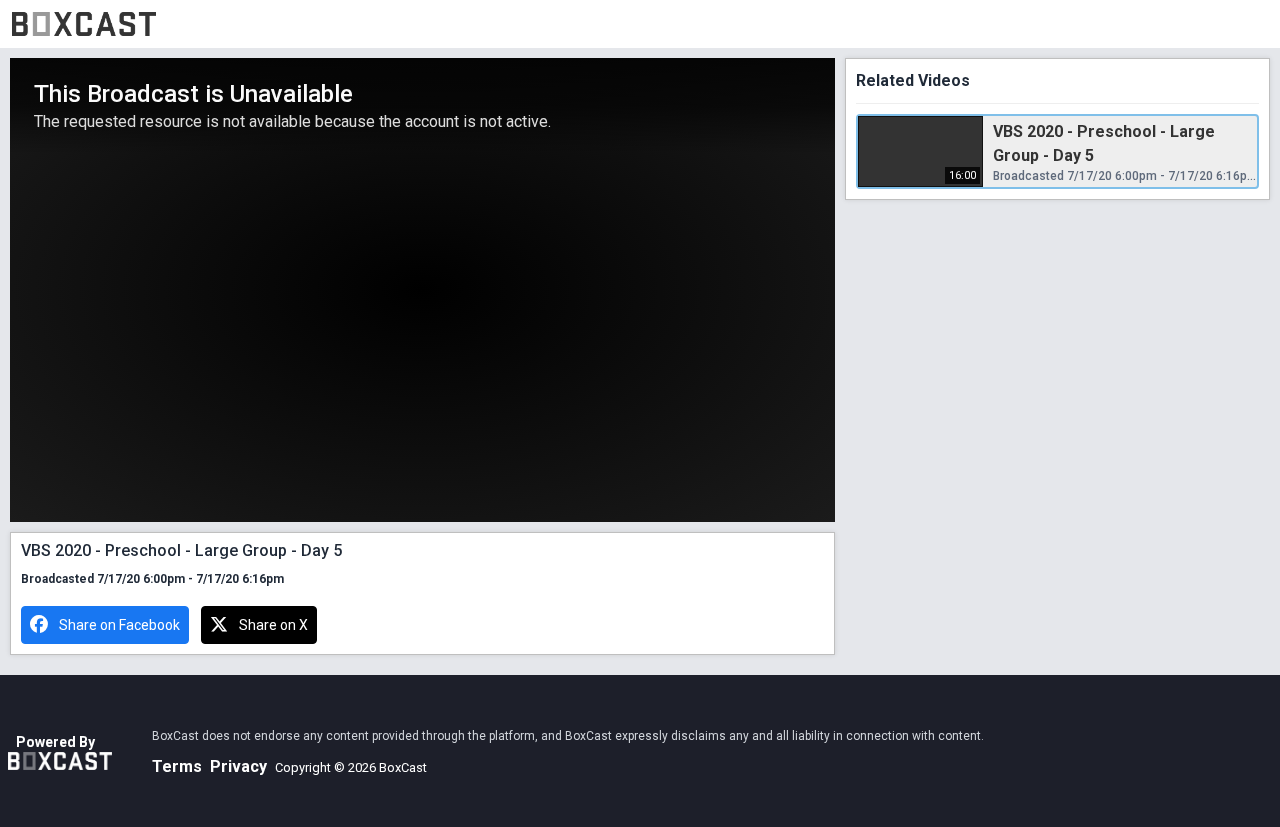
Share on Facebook (119, 625)
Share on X (273, 625)
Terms (177, 766)
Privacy (238, 766)
